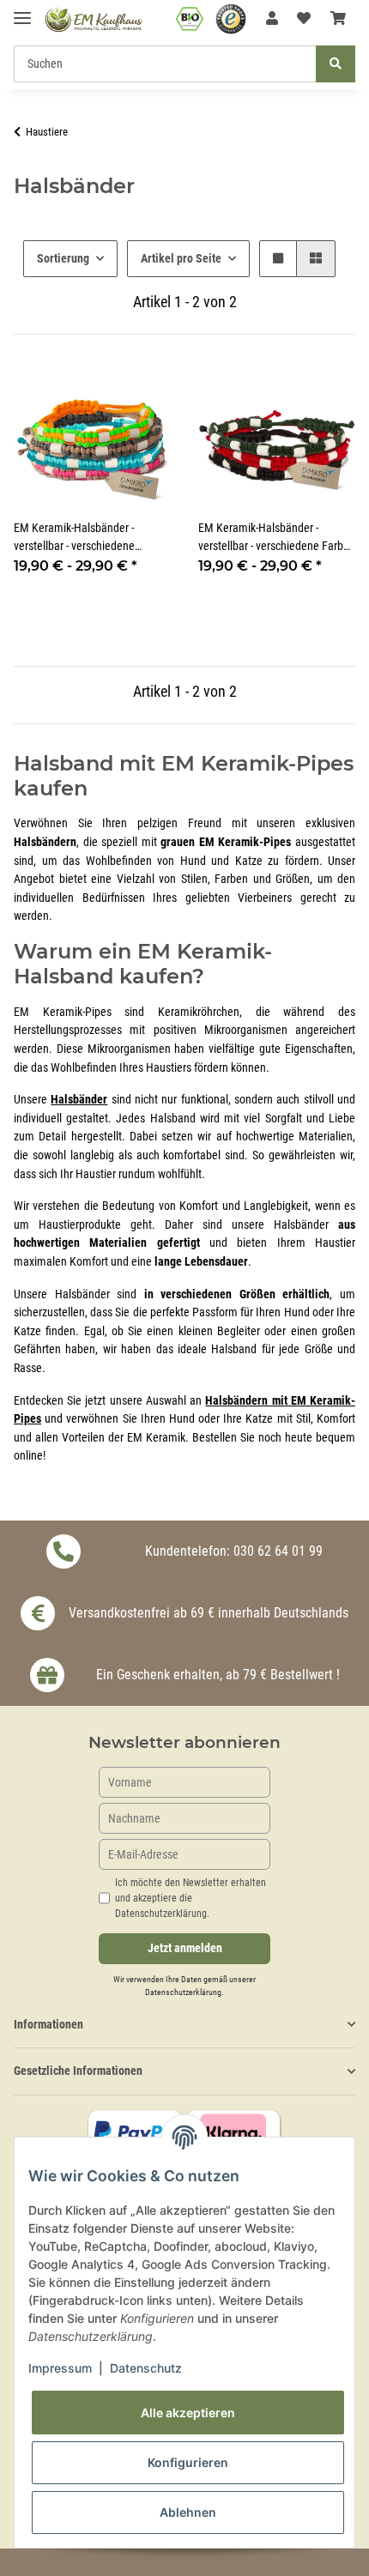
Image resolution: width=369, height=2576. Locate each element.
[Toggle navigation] (22, 11)
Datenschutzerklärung (183, 1992)
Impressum (60, 2368)
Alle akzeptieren (188, 2413)
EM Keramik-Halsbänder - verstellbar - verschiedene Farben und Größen (277, 538)
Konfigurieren (188, 2462)
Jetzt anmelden (185, 1948)
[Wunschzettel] (304, 19)
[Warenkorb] (338, 19)
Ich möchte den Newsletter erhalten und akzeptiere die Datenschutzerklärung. (191, 1898)
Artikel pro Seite (181, 258)
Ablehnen (188, 2512)
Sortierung (63, 258)
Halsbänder (79, 1100)
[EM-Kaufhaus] (94, 19)
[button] (272, 19)
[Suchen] (336, 64)
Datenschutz (146, 2368)
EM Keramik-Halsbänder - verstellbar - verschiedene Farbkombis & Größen (74, 538)
